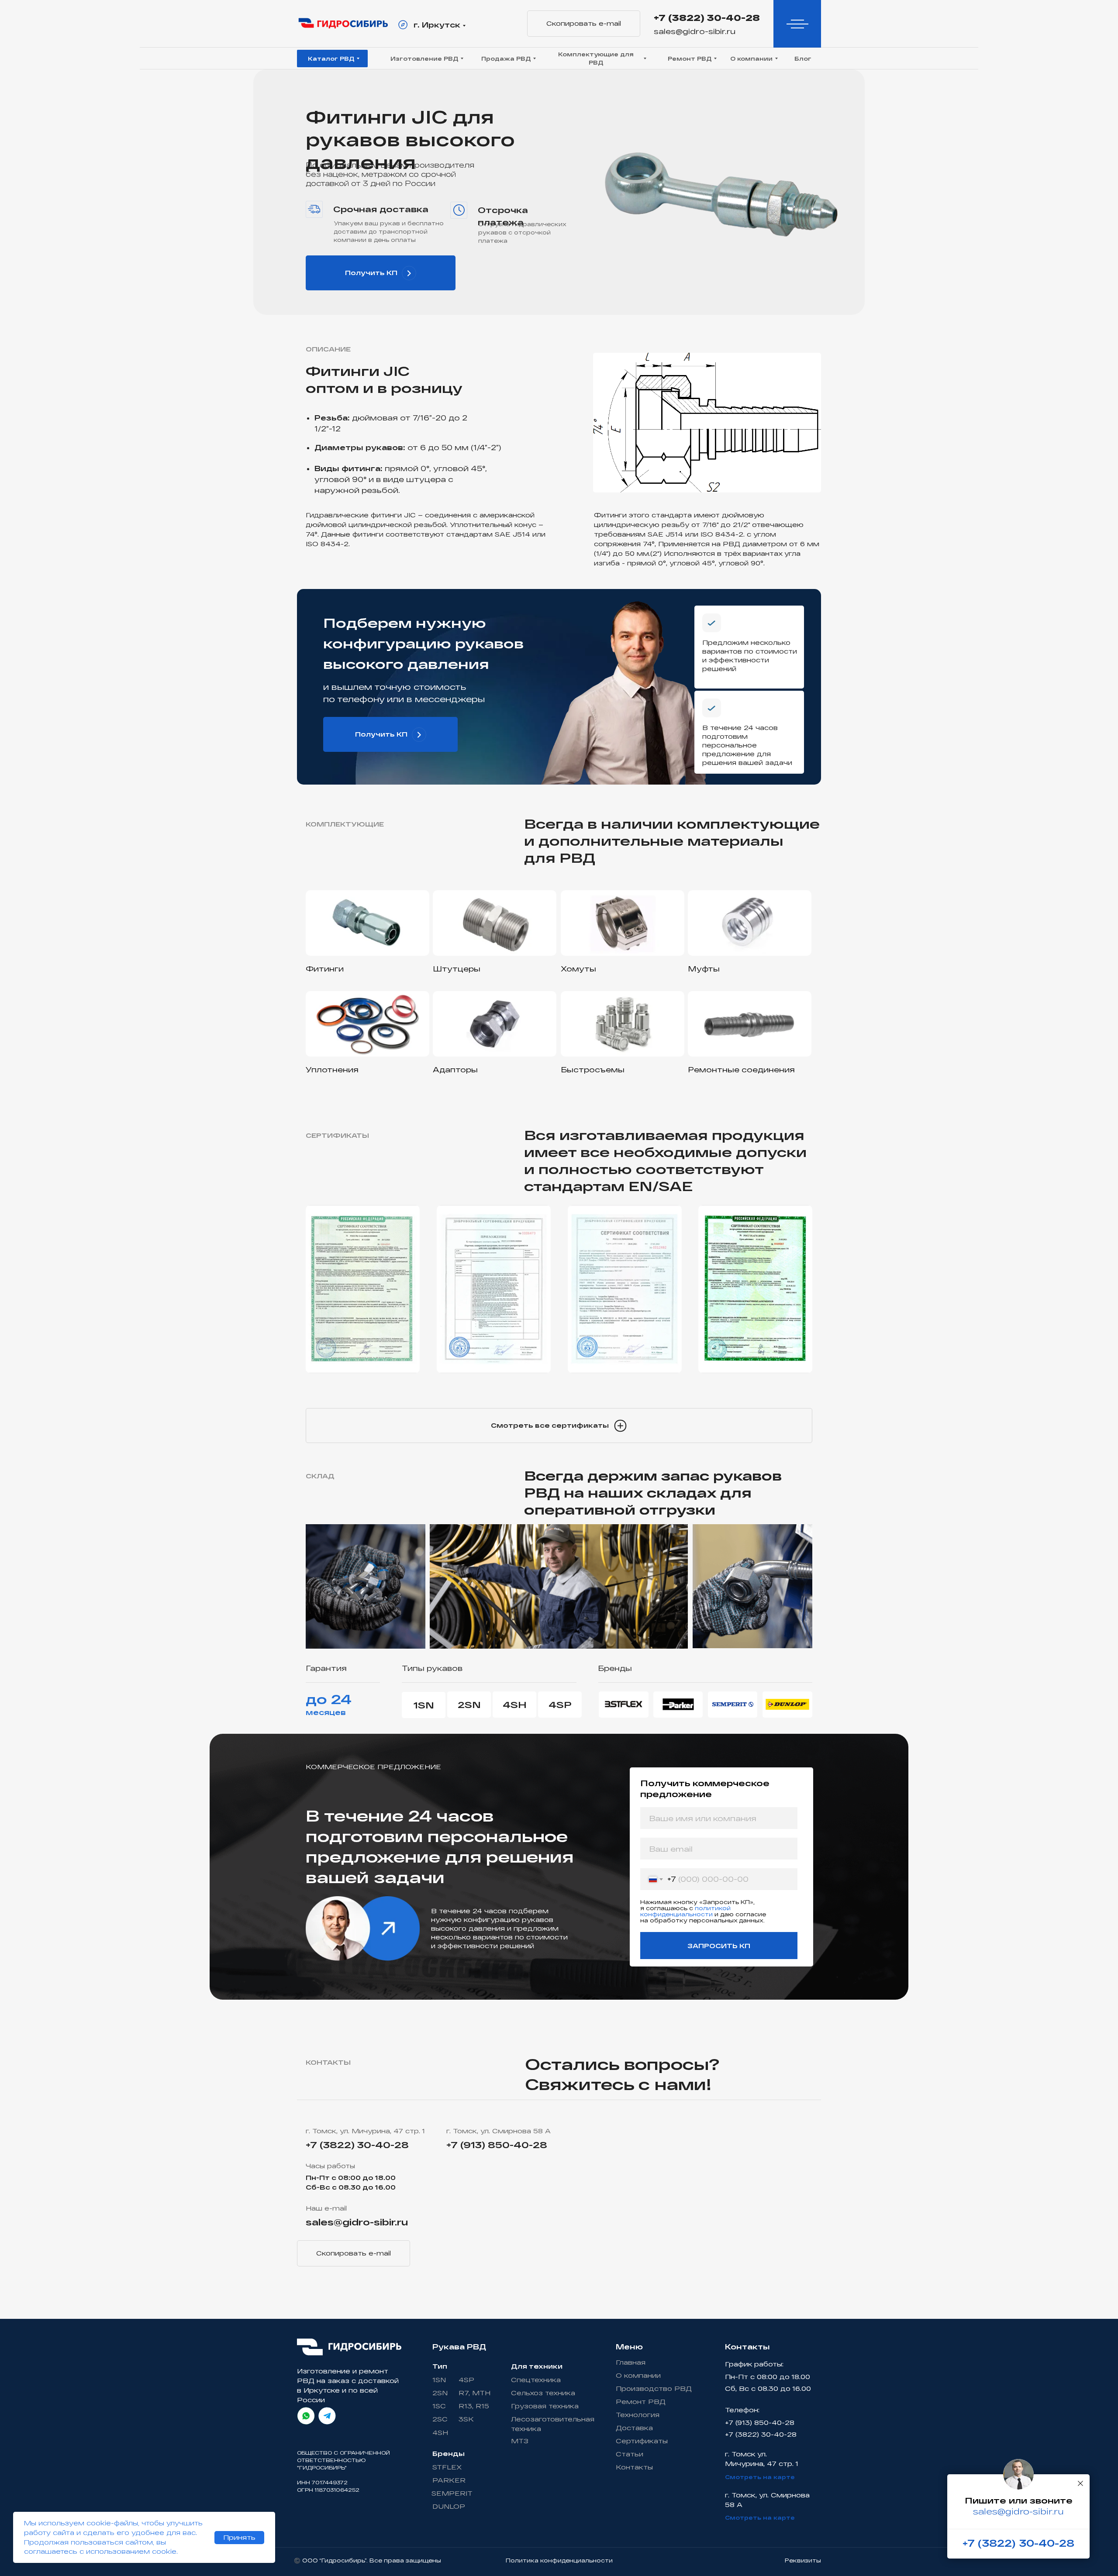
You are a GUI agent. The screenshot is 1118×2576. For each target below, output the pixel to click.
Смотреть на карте (760, 2477)
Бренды (449, 2454)
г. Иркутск (437, 25)
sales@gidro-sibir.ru (695, 31)
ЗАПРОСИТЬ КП (719, 1946)
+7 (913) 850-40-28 (497, 2145)
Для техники (537, 2366)
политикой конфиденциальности (685, 1911)
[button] (559, 1426)
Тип (440, 2366)
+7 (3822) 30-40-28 (707, 17)
